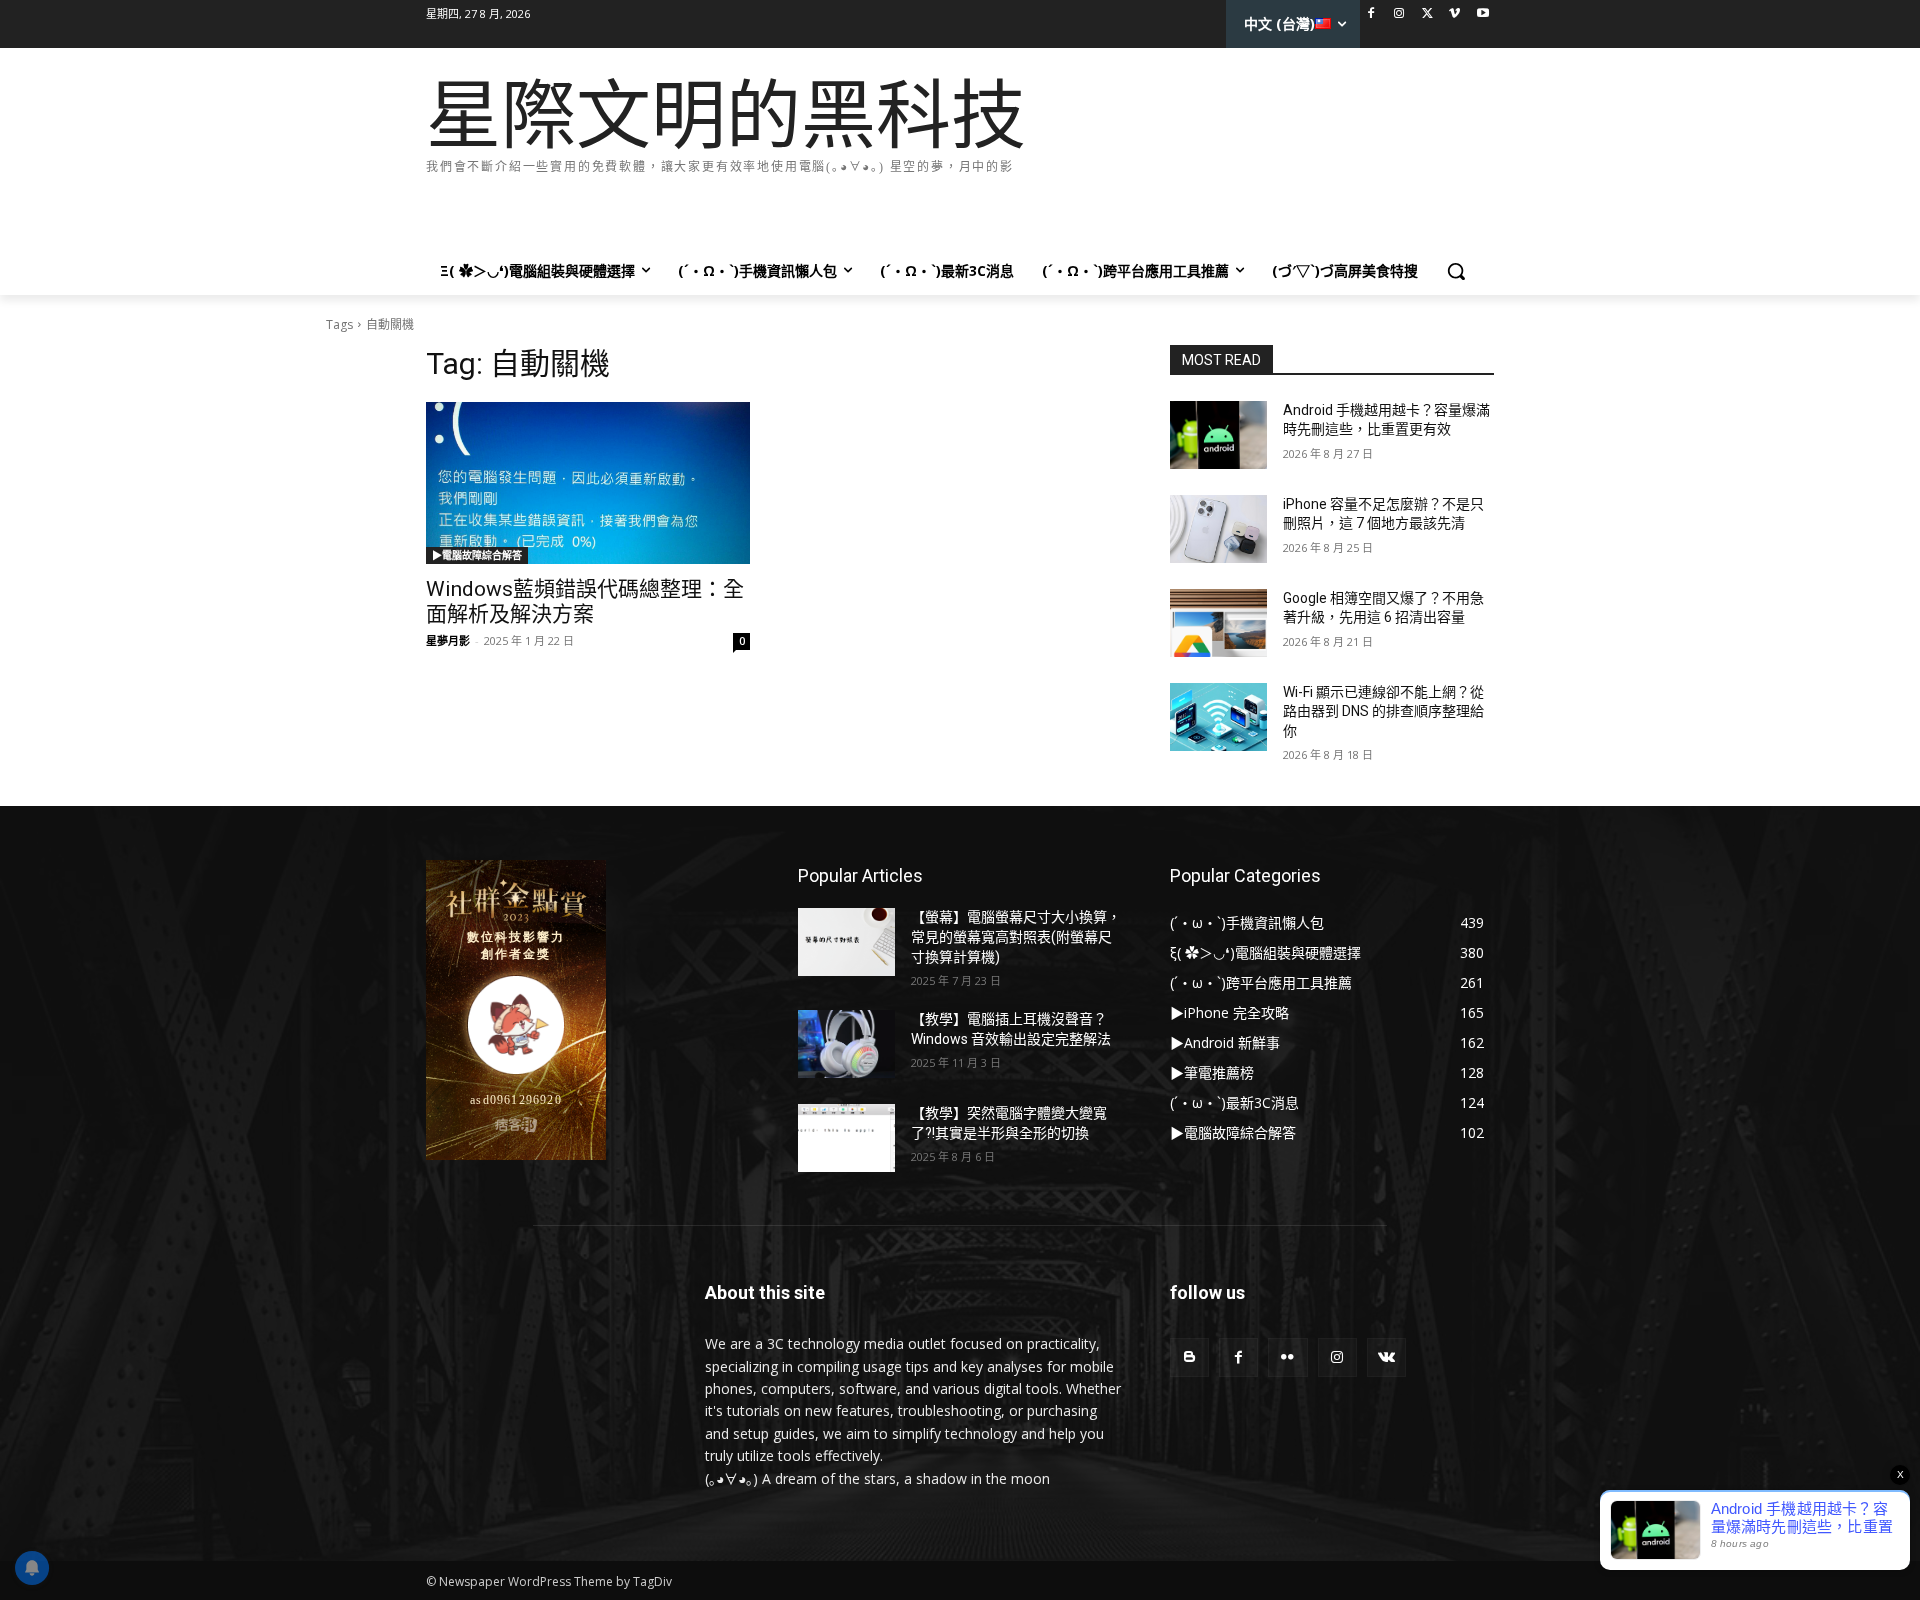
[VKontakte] (1386, 1357)
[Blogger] (1189, 1357)
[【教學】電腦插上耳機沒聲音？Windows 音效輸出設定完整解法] (846, 1044)
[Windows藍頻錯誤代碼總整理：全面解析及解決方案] (588, 483)
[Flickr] (1287, 1357)
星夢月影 (448, 640)
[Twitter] (1427, 14)
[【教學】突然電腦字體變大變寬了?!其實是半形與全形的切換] (846, 1138)
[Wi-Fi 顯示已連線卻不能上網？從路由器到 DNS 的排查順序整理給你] (1218, 717)
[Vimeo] (1454, 14)
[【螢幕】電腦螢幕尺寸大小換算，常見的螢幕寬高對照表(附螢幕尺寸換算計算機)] (846, 942)
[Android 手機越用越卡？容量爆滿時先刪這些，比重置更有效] (1218, 435)
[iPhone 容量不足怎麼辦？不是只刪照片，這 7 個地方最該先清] (1218, 529)
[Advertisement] (790, 208)
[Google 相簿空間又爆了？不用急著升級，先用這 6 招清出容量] (1218, 623)
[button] (1456, 271)
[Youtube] (1482, 14)
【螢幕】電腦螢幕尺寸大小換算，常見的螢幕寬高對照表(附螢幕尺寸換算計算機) (1016, 936)
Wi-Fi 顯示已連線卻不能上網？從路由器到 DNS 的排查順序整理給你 (1383, 711)
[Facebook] (1371, 14)
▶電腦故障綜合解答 (477, 555)
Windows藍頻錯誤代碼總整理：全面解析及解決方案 (585, 601)
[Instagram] (1399, 14)
